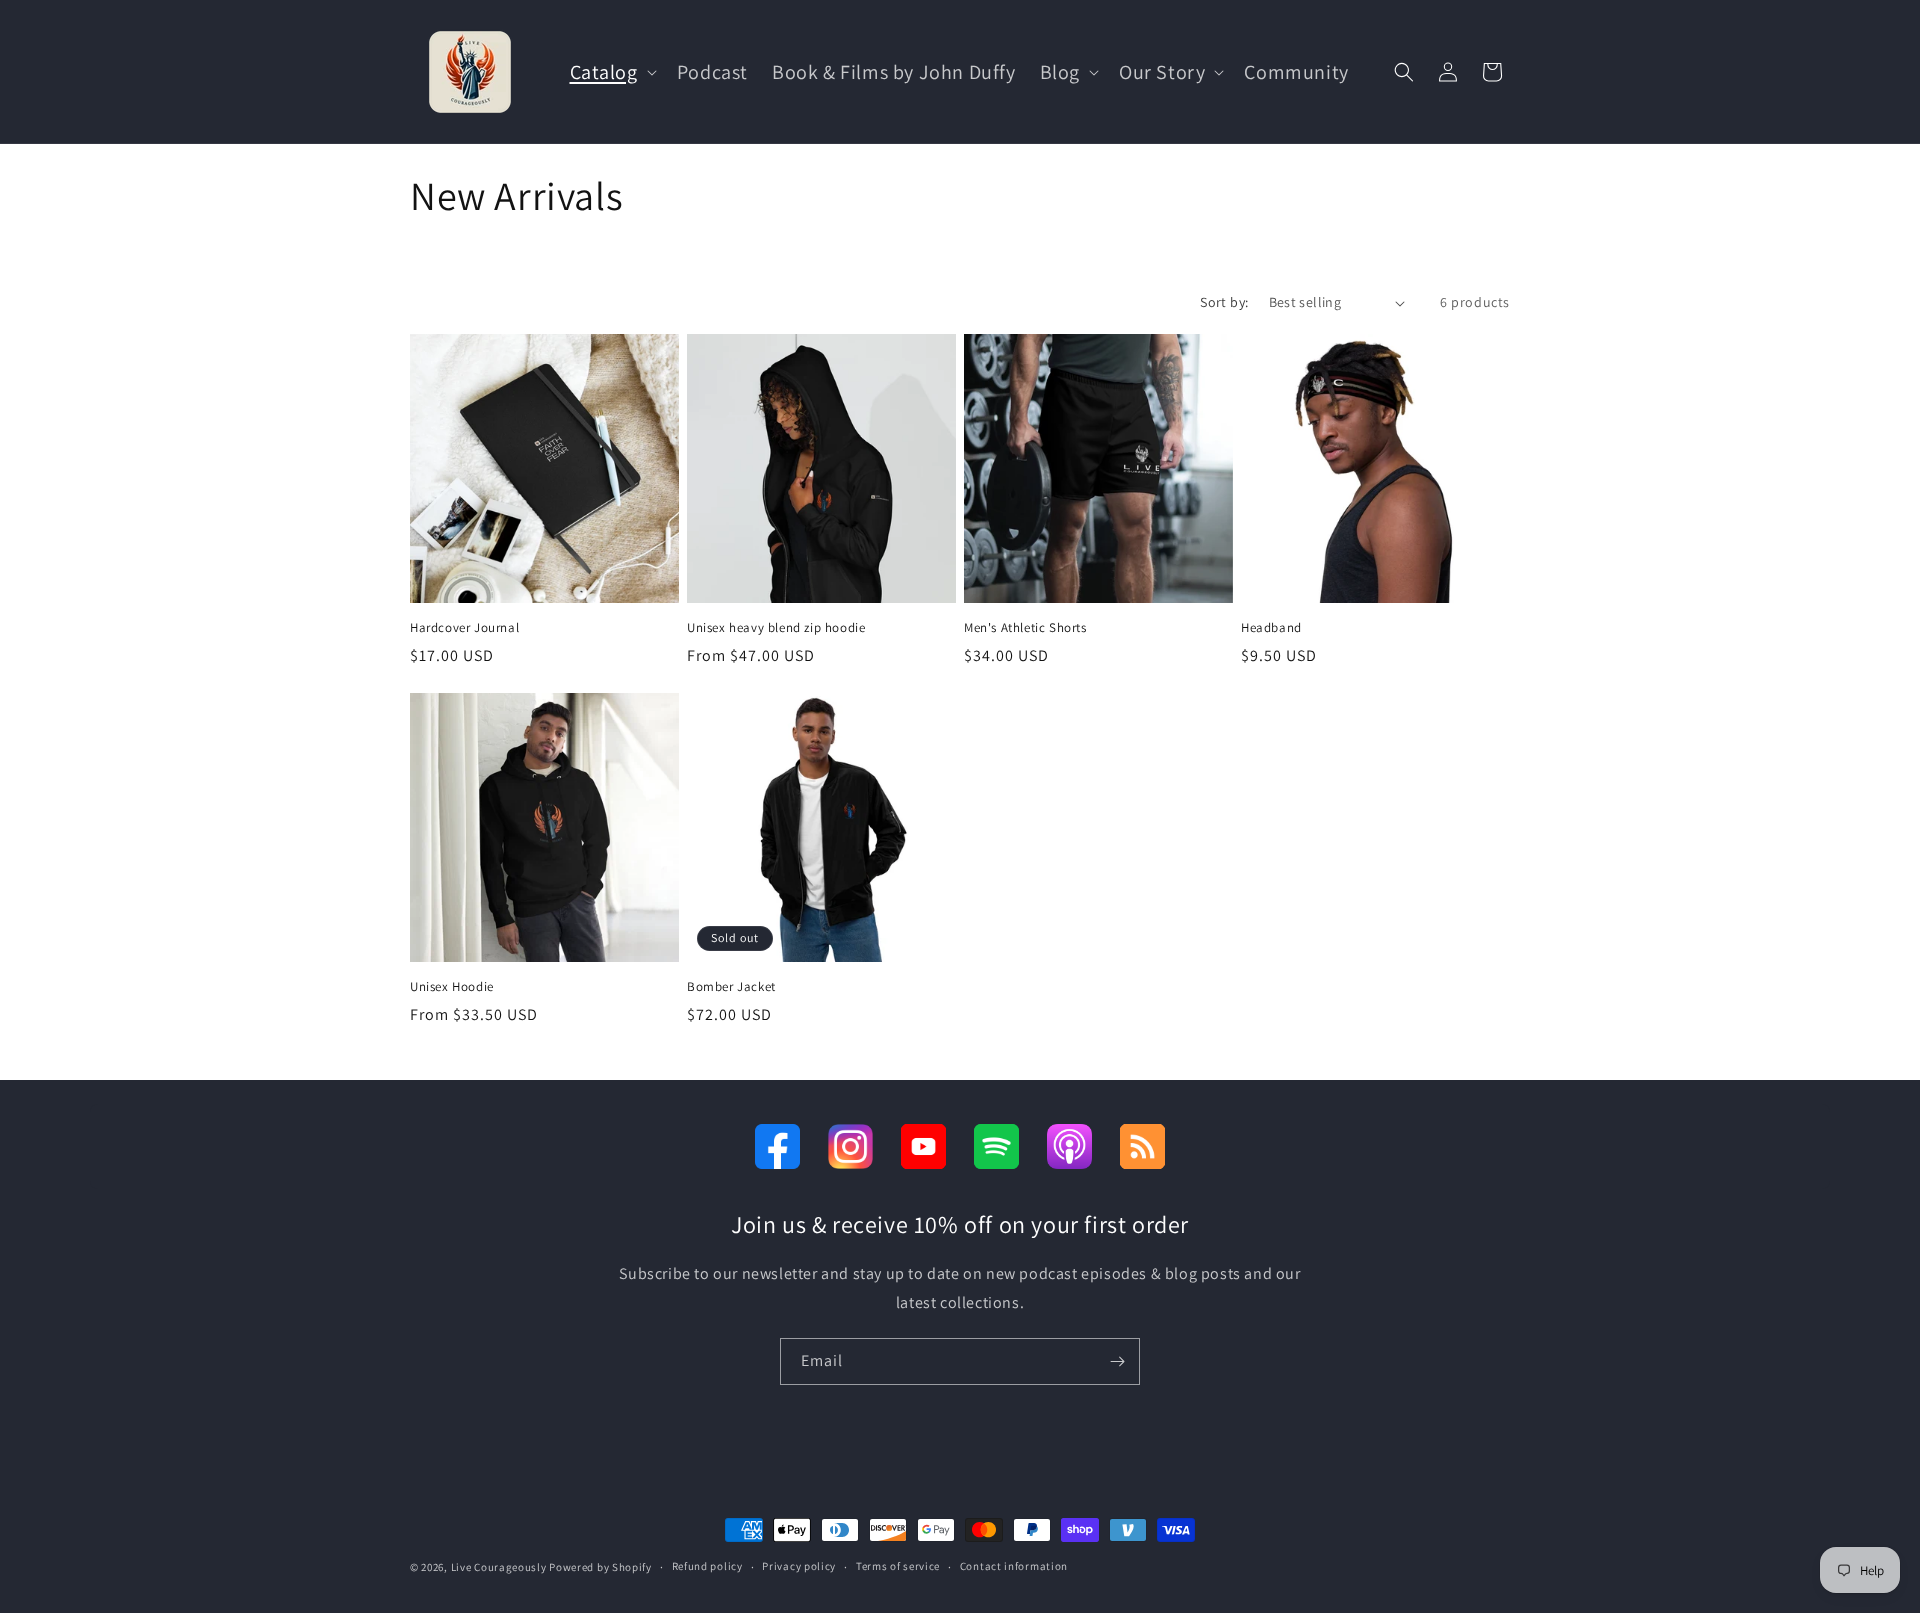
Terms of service (898, 1566)
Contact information (1014, 1566)
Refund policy (707, 1566)
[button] (611, 72)
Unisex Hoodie (452, 987)
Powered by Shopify (600, 1567)
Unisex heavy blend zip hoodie (776, 628)
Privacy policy (799, 1566)
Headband (1271, 628)
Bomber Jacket (731, 987)
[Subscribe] (1117, 1361)
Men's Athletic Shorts (1025, 628)
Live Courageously (499, 1567)
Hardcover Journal (464, 628)
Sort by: (1224, 302)
